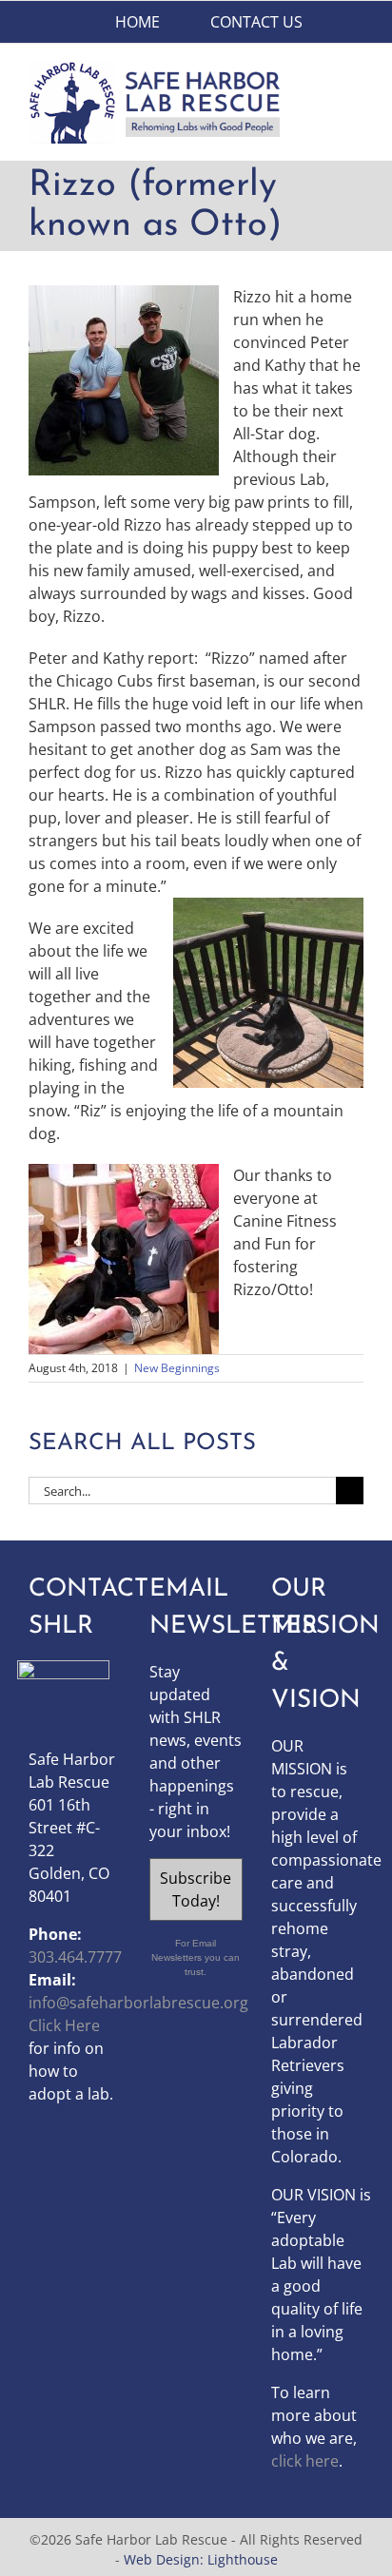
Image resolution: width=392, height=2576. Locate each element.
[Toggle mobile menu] (356, 71)
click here (305, 2461)
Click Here (64, 2025)
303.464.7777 (75, 1957)
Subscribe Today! (196, 1889)
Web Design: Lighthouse (201, 2559)
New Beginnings (177, 1368)
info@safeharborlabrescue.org (138, 2003)
